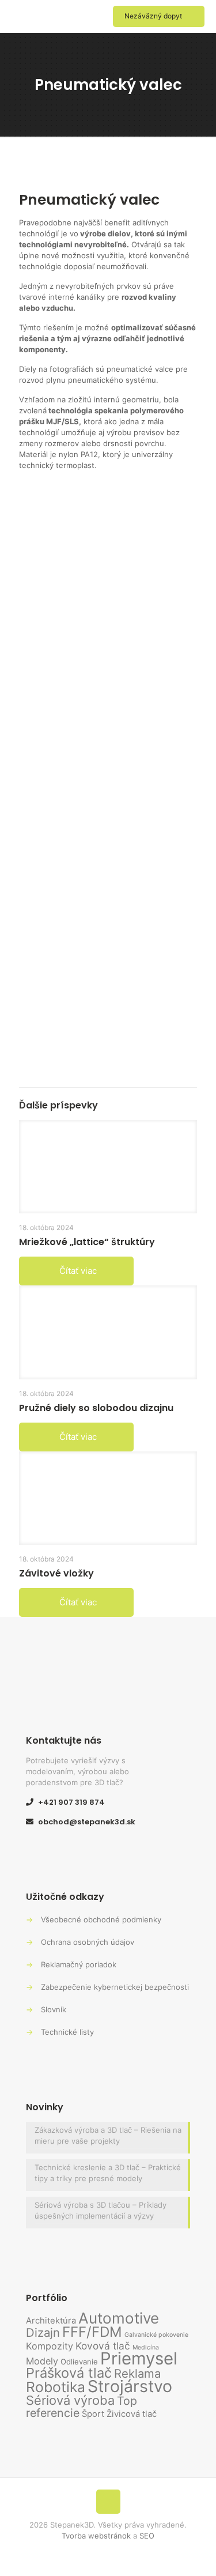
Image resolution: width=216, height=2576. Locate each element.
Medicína (146, 2347)
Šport (93, 2414)
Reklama (137, 2373)
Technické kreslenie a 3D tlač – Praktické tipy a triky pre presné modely (108, 2173)
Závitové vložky (56, 1573)
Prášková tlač (69, 2373)
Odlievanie (79, 2362)
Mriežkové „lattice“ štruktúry (87, 1242)
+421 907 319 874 (71, 1802)
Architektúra (51, 2321)
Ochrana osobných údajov (88, 1942)
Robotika (56, 2387)
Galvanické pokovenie (156, 2335)
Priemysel (139, 2358)
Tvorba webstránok (96, 2536)
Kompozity (50, 2346)
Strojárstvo (130, 2386)
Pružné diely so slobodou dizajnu (96, 1408)
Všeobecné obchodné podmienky (101, 1919)
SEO (147, 2536)
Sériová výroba (70, 2400)
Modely (42, 2361)
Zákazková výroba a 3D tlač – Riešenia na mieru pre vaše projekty (108, 2135)
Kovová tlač (103, 2346)
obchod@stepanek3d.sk (87, 1822)
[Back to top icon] (108, 2502)
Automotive (119, 2318)
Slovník (54, 2009)
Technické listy (67, 2032)
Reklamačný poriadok (79, 1964)
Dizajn (43, 2332)
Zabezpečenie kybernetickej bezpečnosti (115, 1987)
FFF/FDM (92, 2332)
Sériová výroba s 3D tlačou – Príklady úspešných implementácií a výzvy (101, 2210)
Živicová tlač (132, 2414)
